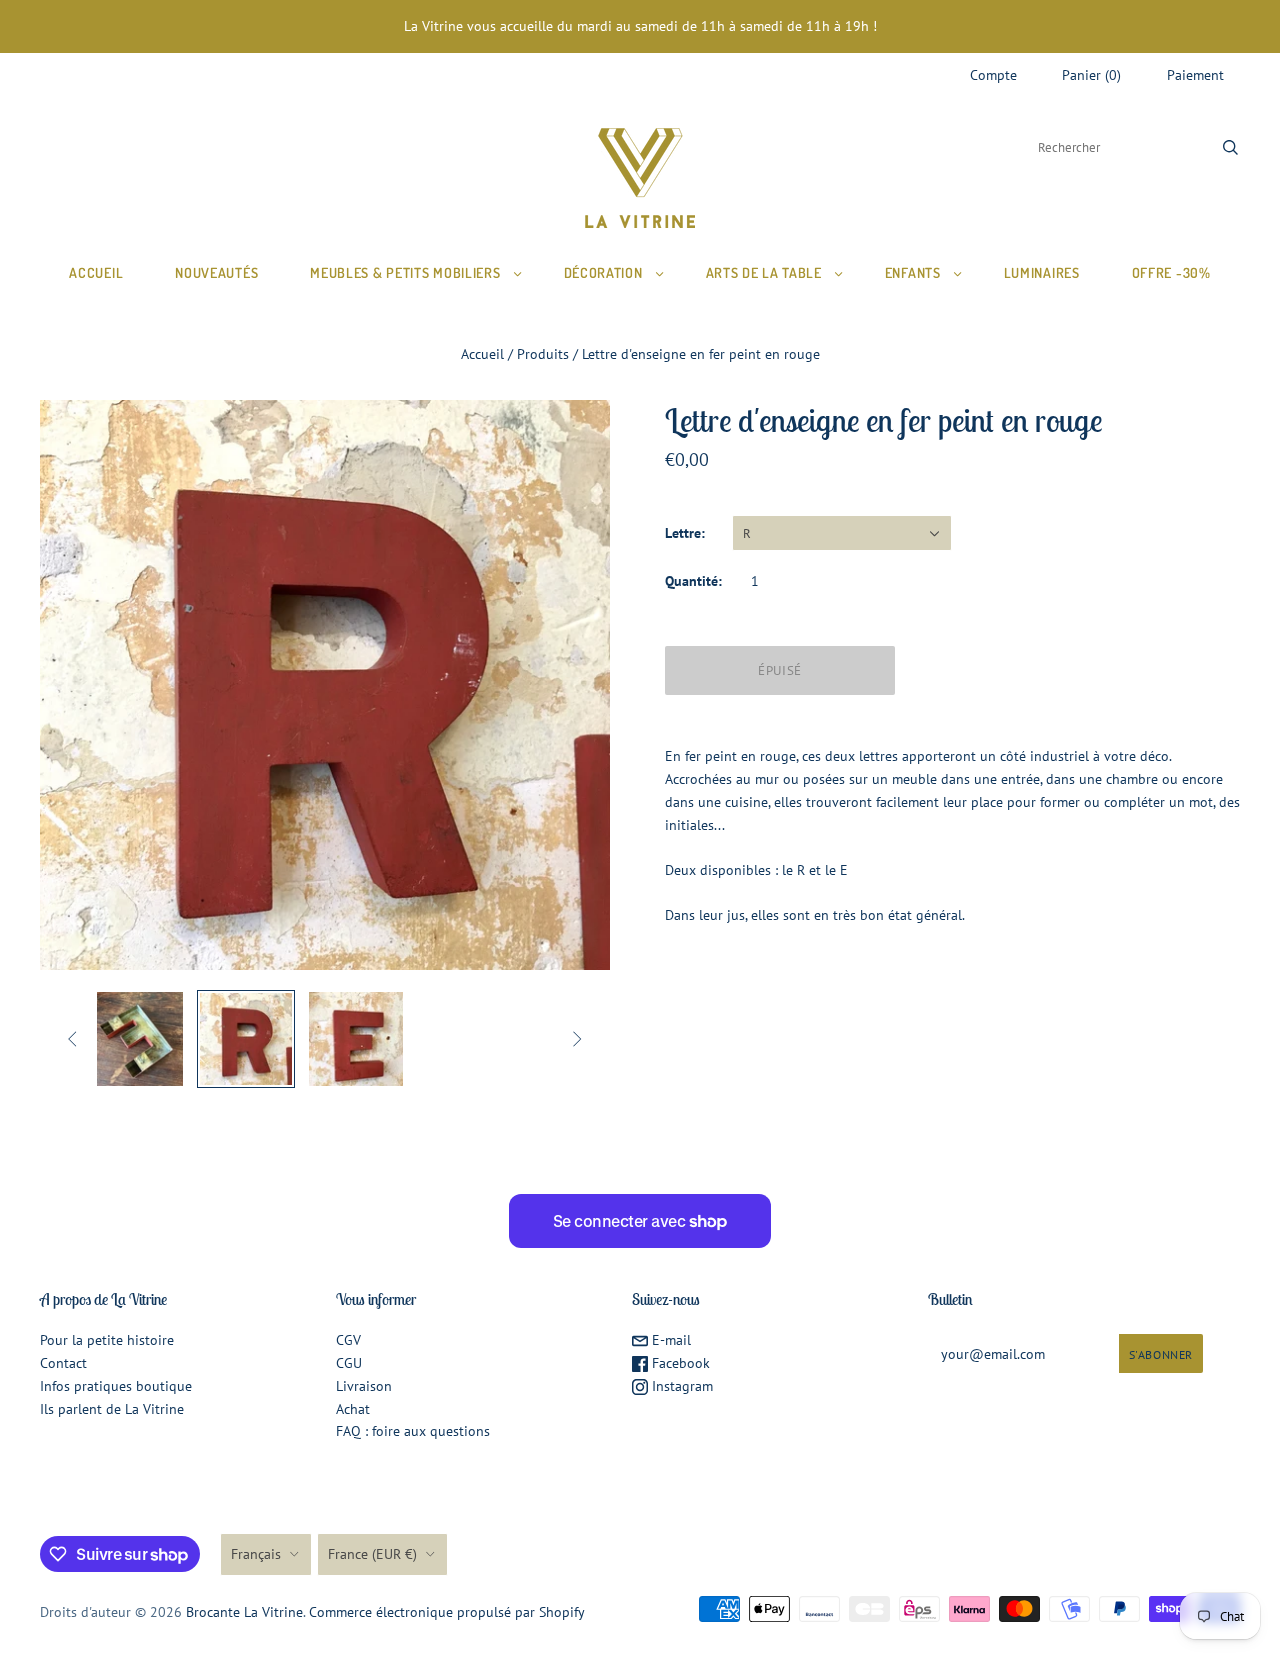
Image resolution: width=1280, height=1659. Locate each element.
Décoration (603, 272)
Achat (353, 1409)
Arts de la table (764, 272)
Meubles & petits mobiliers (405, 272)
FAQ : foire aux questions (413, 1431)
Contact (63, 1363)
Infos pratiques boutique (116, 1386)
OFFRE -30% (1171, 272)
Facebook (679, 1363)
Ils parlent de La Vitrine (112, 1409)
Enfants (913, 272)
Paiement (1195, 75)
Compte (993, 75)
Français (256, 1554)
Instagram (680, 1386)
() (1091, 75)
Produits (543, 354)
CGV (348, 1340)
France (372, 1554)
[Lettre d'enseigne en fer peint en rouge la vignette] (136, 1039)
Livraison (364, 1386)
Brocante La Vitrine (244, 1612)
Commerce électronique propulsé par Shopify (447, 1612)
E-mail (669, 1340)
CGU (349, 1363)
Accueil (96, 272)
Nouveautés (216, 272)
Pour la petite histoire (107, 1340)
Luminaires (1042, 272)
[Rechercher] (1230, 147)
